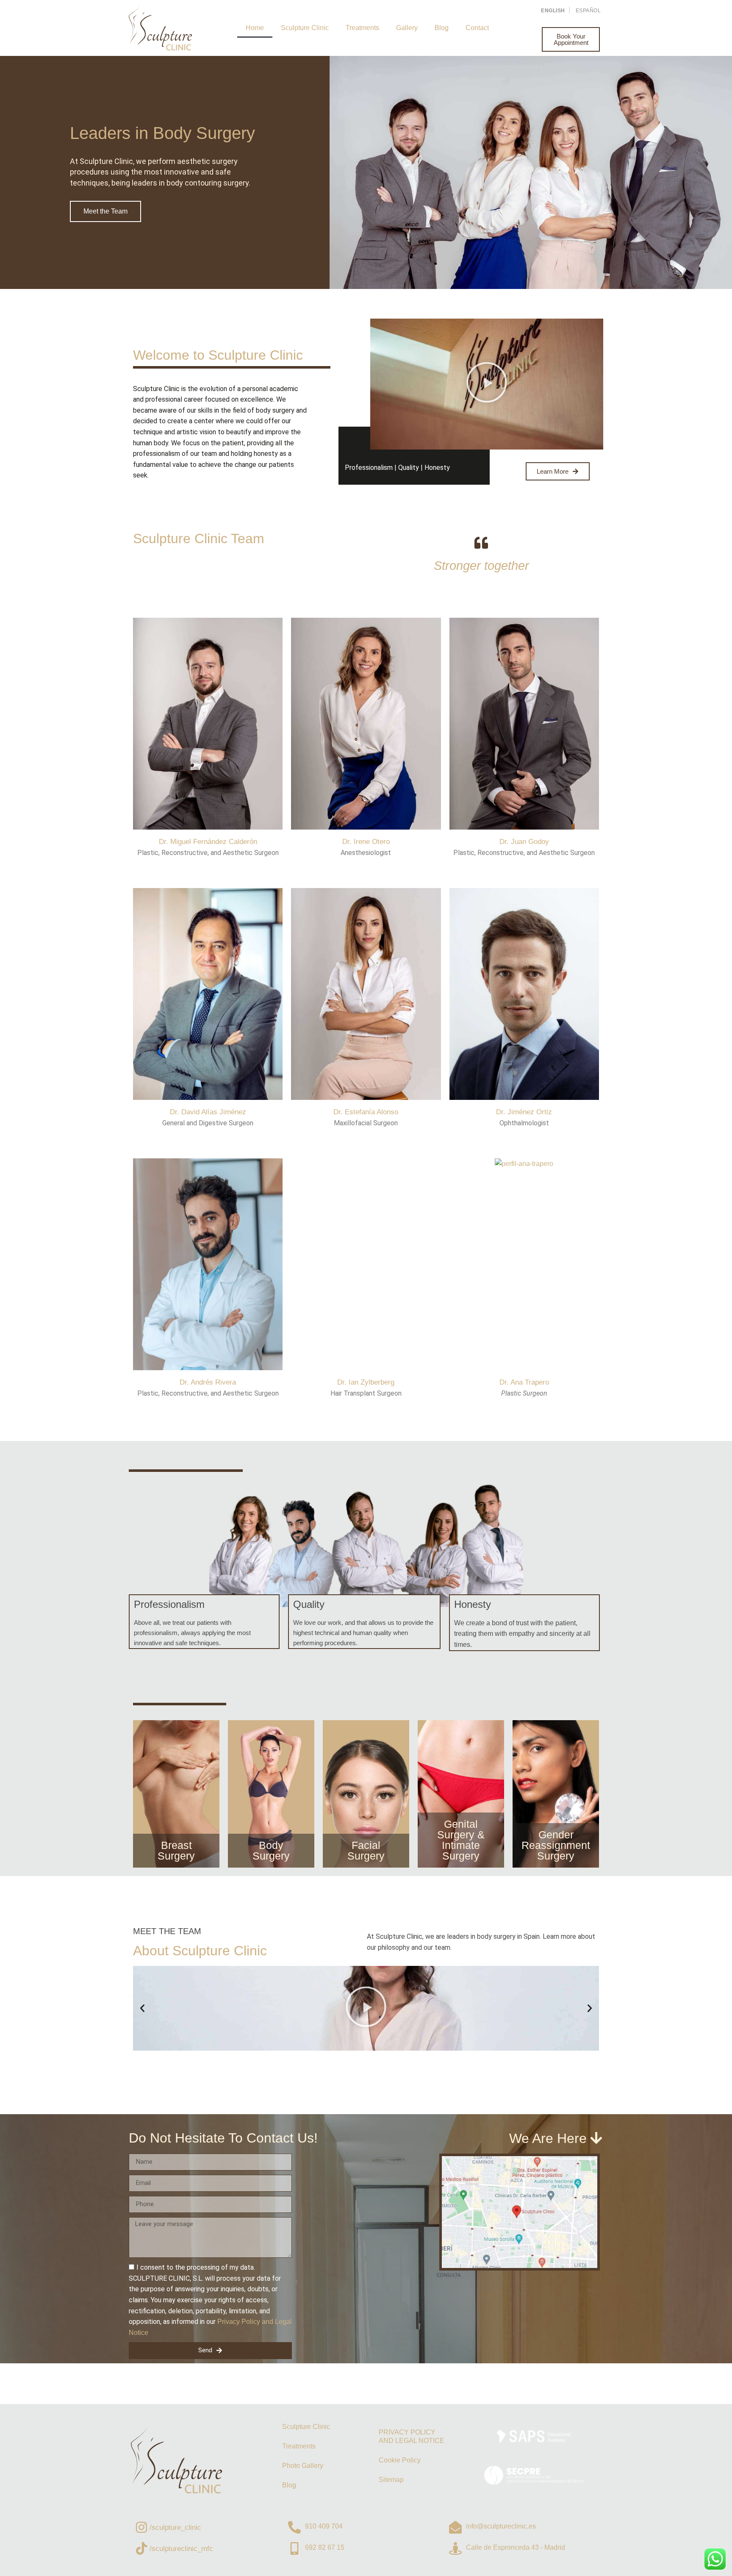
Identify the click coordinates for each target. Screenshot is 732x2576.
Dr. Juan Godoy (524, 842)
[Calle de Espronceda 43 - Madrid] (455, 2548)
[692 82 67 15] (294, 2548)
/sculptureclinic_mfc (181, 2549)
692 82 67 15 (325, 2547)
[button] (487, 384)
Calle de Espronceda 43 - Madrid (516, 2547)
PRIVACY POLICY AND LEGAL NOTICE (412, 2436)
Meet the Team (105, 211)
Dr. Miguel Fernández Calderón (208, 842)
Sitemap (391, 2480)
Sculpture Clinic (305, 28)
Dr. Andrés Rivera (208, 1382)
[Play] (366, 2008)
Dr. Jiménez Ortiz (524, 1112)
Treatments (362, 28)
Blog (442, 28)
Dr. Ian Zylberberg (366, 1382)
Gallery (407, 28)
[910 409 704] (294, 2527)
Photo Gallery (303, 2466)
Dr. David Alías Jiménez (208, 1112)
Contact (477, 28)
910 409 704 (324, 2526)
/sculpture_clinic (175, 2527)
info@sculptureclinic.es (501, 2526)
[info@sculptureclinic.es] (455, 2527)
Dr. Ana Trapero (524, 1382)
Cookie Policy (400, 2460)
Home (255, 28)
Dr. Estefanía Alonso (366, 1112)
